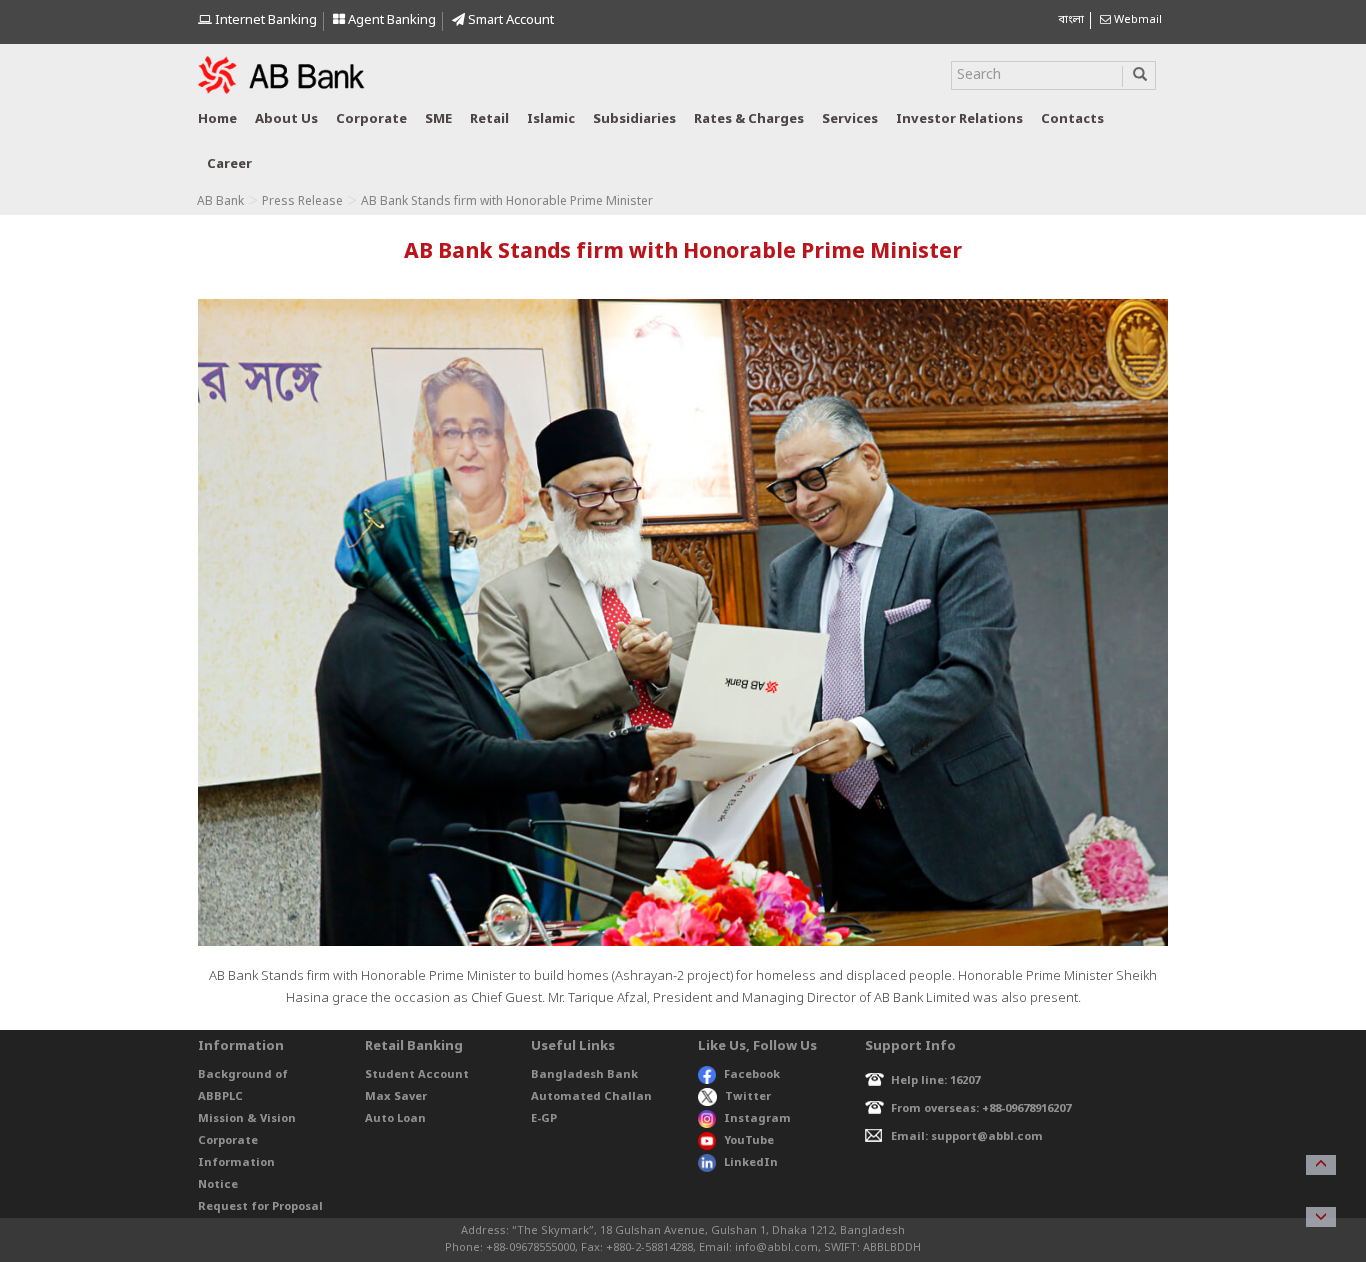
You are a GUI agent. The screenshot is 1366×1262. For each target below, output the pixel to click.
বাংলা (1071, 20)
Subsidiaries (634, 119)
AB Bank (220, 202)
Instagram (757, 1119)
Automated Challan (591, 1097)
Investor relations (959, 119)
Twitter (748, 1097)
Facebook (752, 1075)
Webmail (1136, 20)
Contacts (1072, 119)
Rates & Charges (749, 119)
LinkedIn (751, 1163)
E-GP (544, 1119)
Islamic (551, 119)
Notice (218, 1185)
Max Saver (396, 1097)
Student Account (417, 1075)
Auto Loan (395, 1119)
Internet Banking (264, 20)
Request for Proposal (260, 1207)
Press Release (302, 202)
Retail (489, 119)
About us (286, 119)
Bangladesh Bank (584, 1075)
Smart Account (509, 20)
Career (229, 164)
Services (850, 119)
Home (217, 119)
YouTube (749, 1141)
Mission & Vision (247, 1119)
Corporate (371, 119)
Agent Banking (390, 20)
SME (438, 119)
